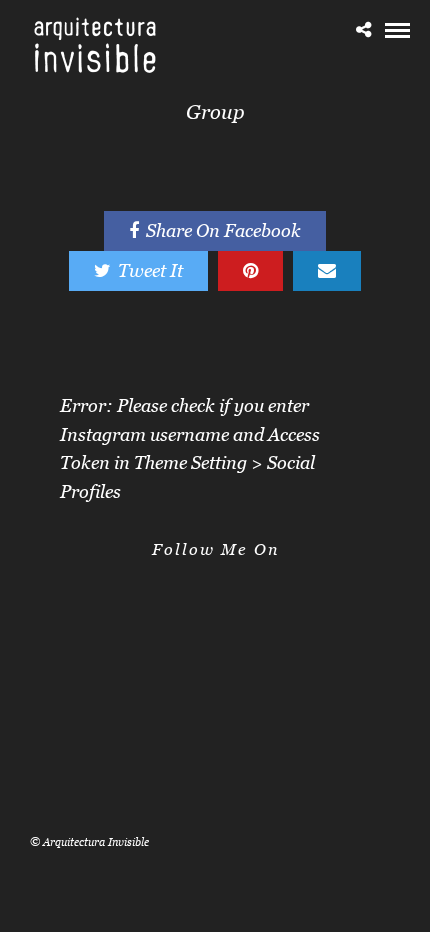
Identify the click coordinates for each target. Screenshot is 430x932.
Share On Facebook (223, 230)
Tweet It (150, 270)
